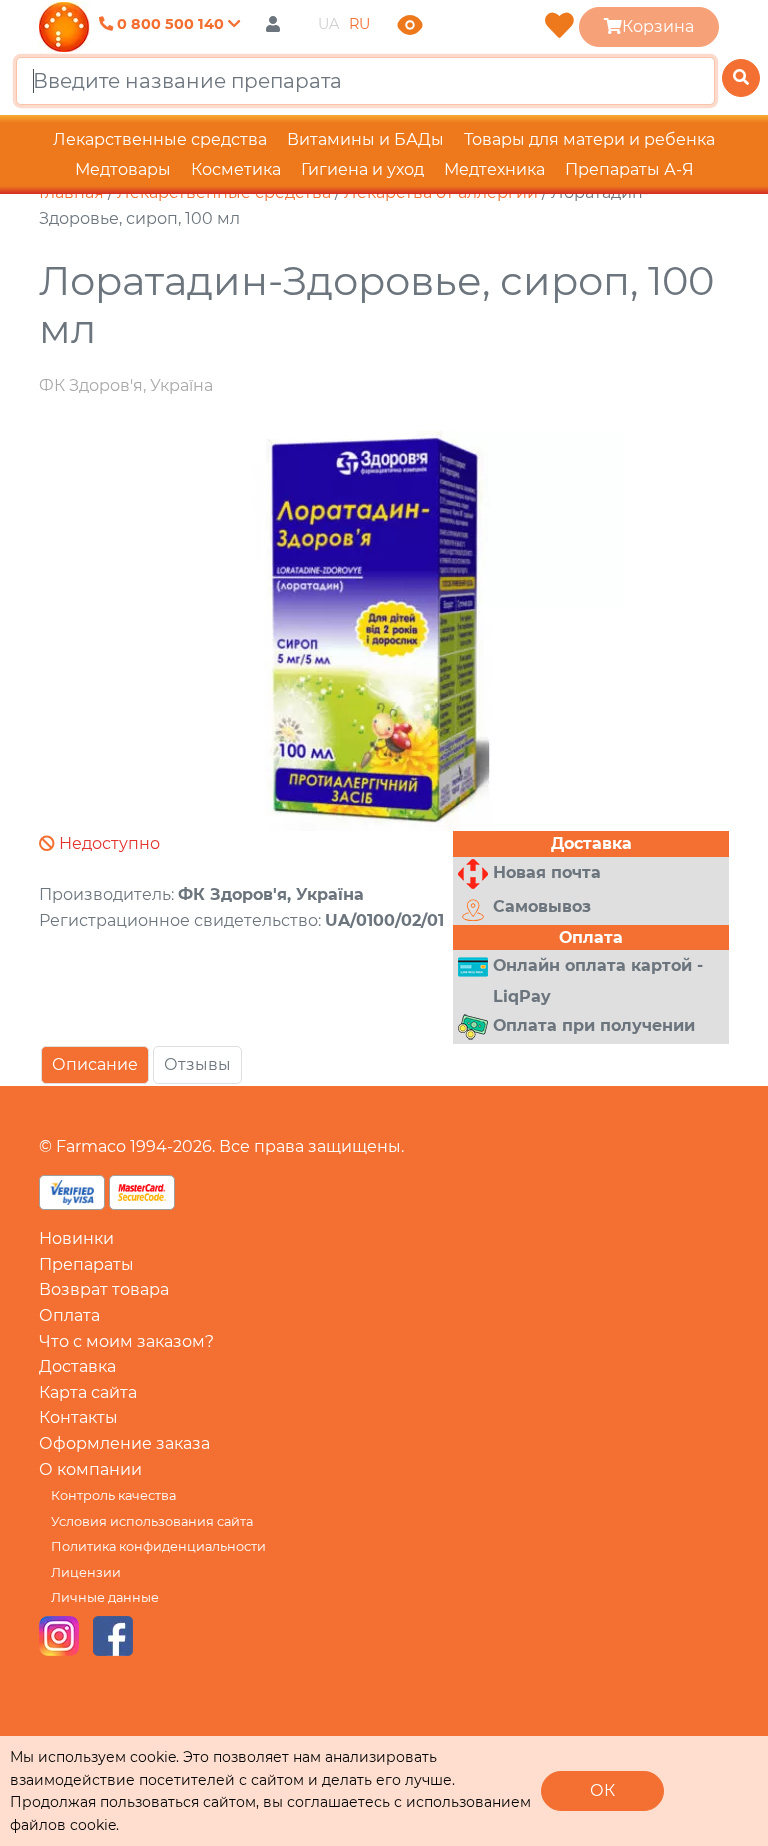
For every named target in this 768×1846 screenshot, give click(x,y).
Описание (95, 1064)
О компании (90, 1469)
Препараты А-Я (629, 169)
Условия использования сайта (152, 1521)
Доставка (77, 1366)
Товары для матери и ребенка (589, 139)
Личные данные (105, 1597)
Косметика (236, 169)
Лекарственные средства (160, 139)
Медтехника (494, 169)
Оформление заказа (124, 1443)
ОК (602, 1790)
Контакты (78, 1417)
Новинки (76, 1238)
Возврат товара (104, 1289)
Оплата (69, 1315)
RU (359, 24)
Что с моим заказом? (126, 1341)
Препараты (86, 1264)
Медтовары (123, 169)
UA (328, 24)
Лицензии (86, 1572)
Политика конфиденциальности (158, 1546)
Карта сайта (88, 1392)
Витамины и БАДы (365, 139)
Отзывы (197, 1064)
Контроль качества (113, 1495)
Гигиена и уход (362, 169)
